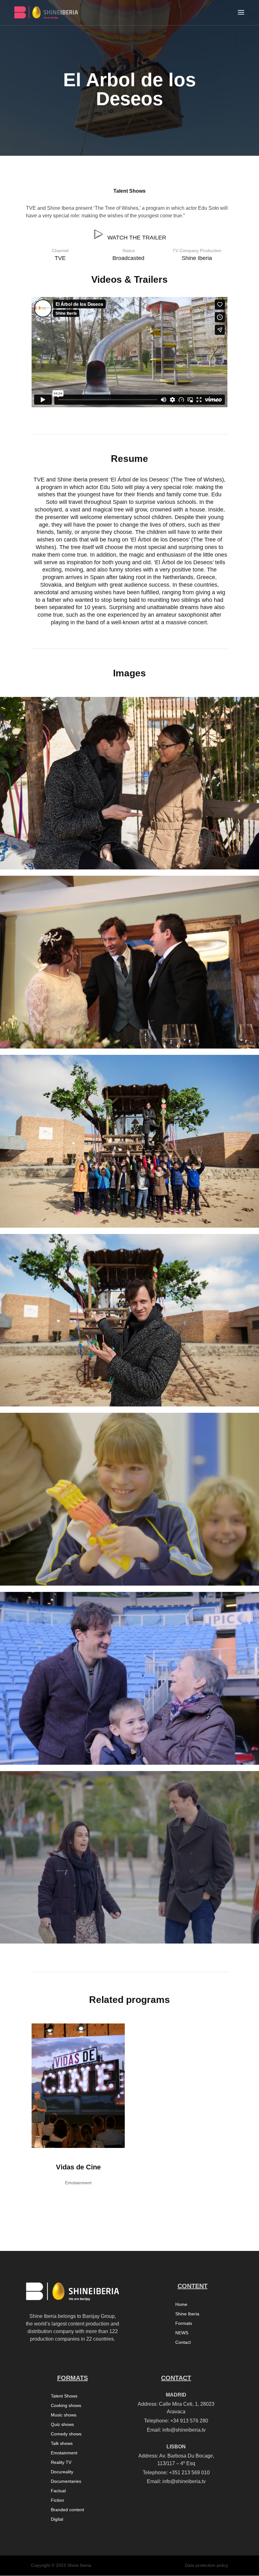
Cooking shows (66, 2406)
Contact (183, 2342)
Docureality (62, 2472)
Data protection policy (206, 2565)
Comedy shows (66, 2434)
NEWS (182, 2333)
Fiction (57, 2500)
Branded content (67, 2510)
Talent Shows (129, 191)
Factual (58, 2491)
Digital (57, 2519)
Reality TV (61, 2462)
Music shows (64, 2415)
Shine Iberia (187, 2314)
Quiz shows (62, 2425)
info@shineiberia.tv (184, 2430)
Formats (184, 2323)
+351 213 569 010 (189, 2473)
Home (181, 2304)
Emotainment (64, 2453)
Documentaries (66, 2481)
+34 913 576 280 (189, 2421)
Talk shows (62, 2443)
